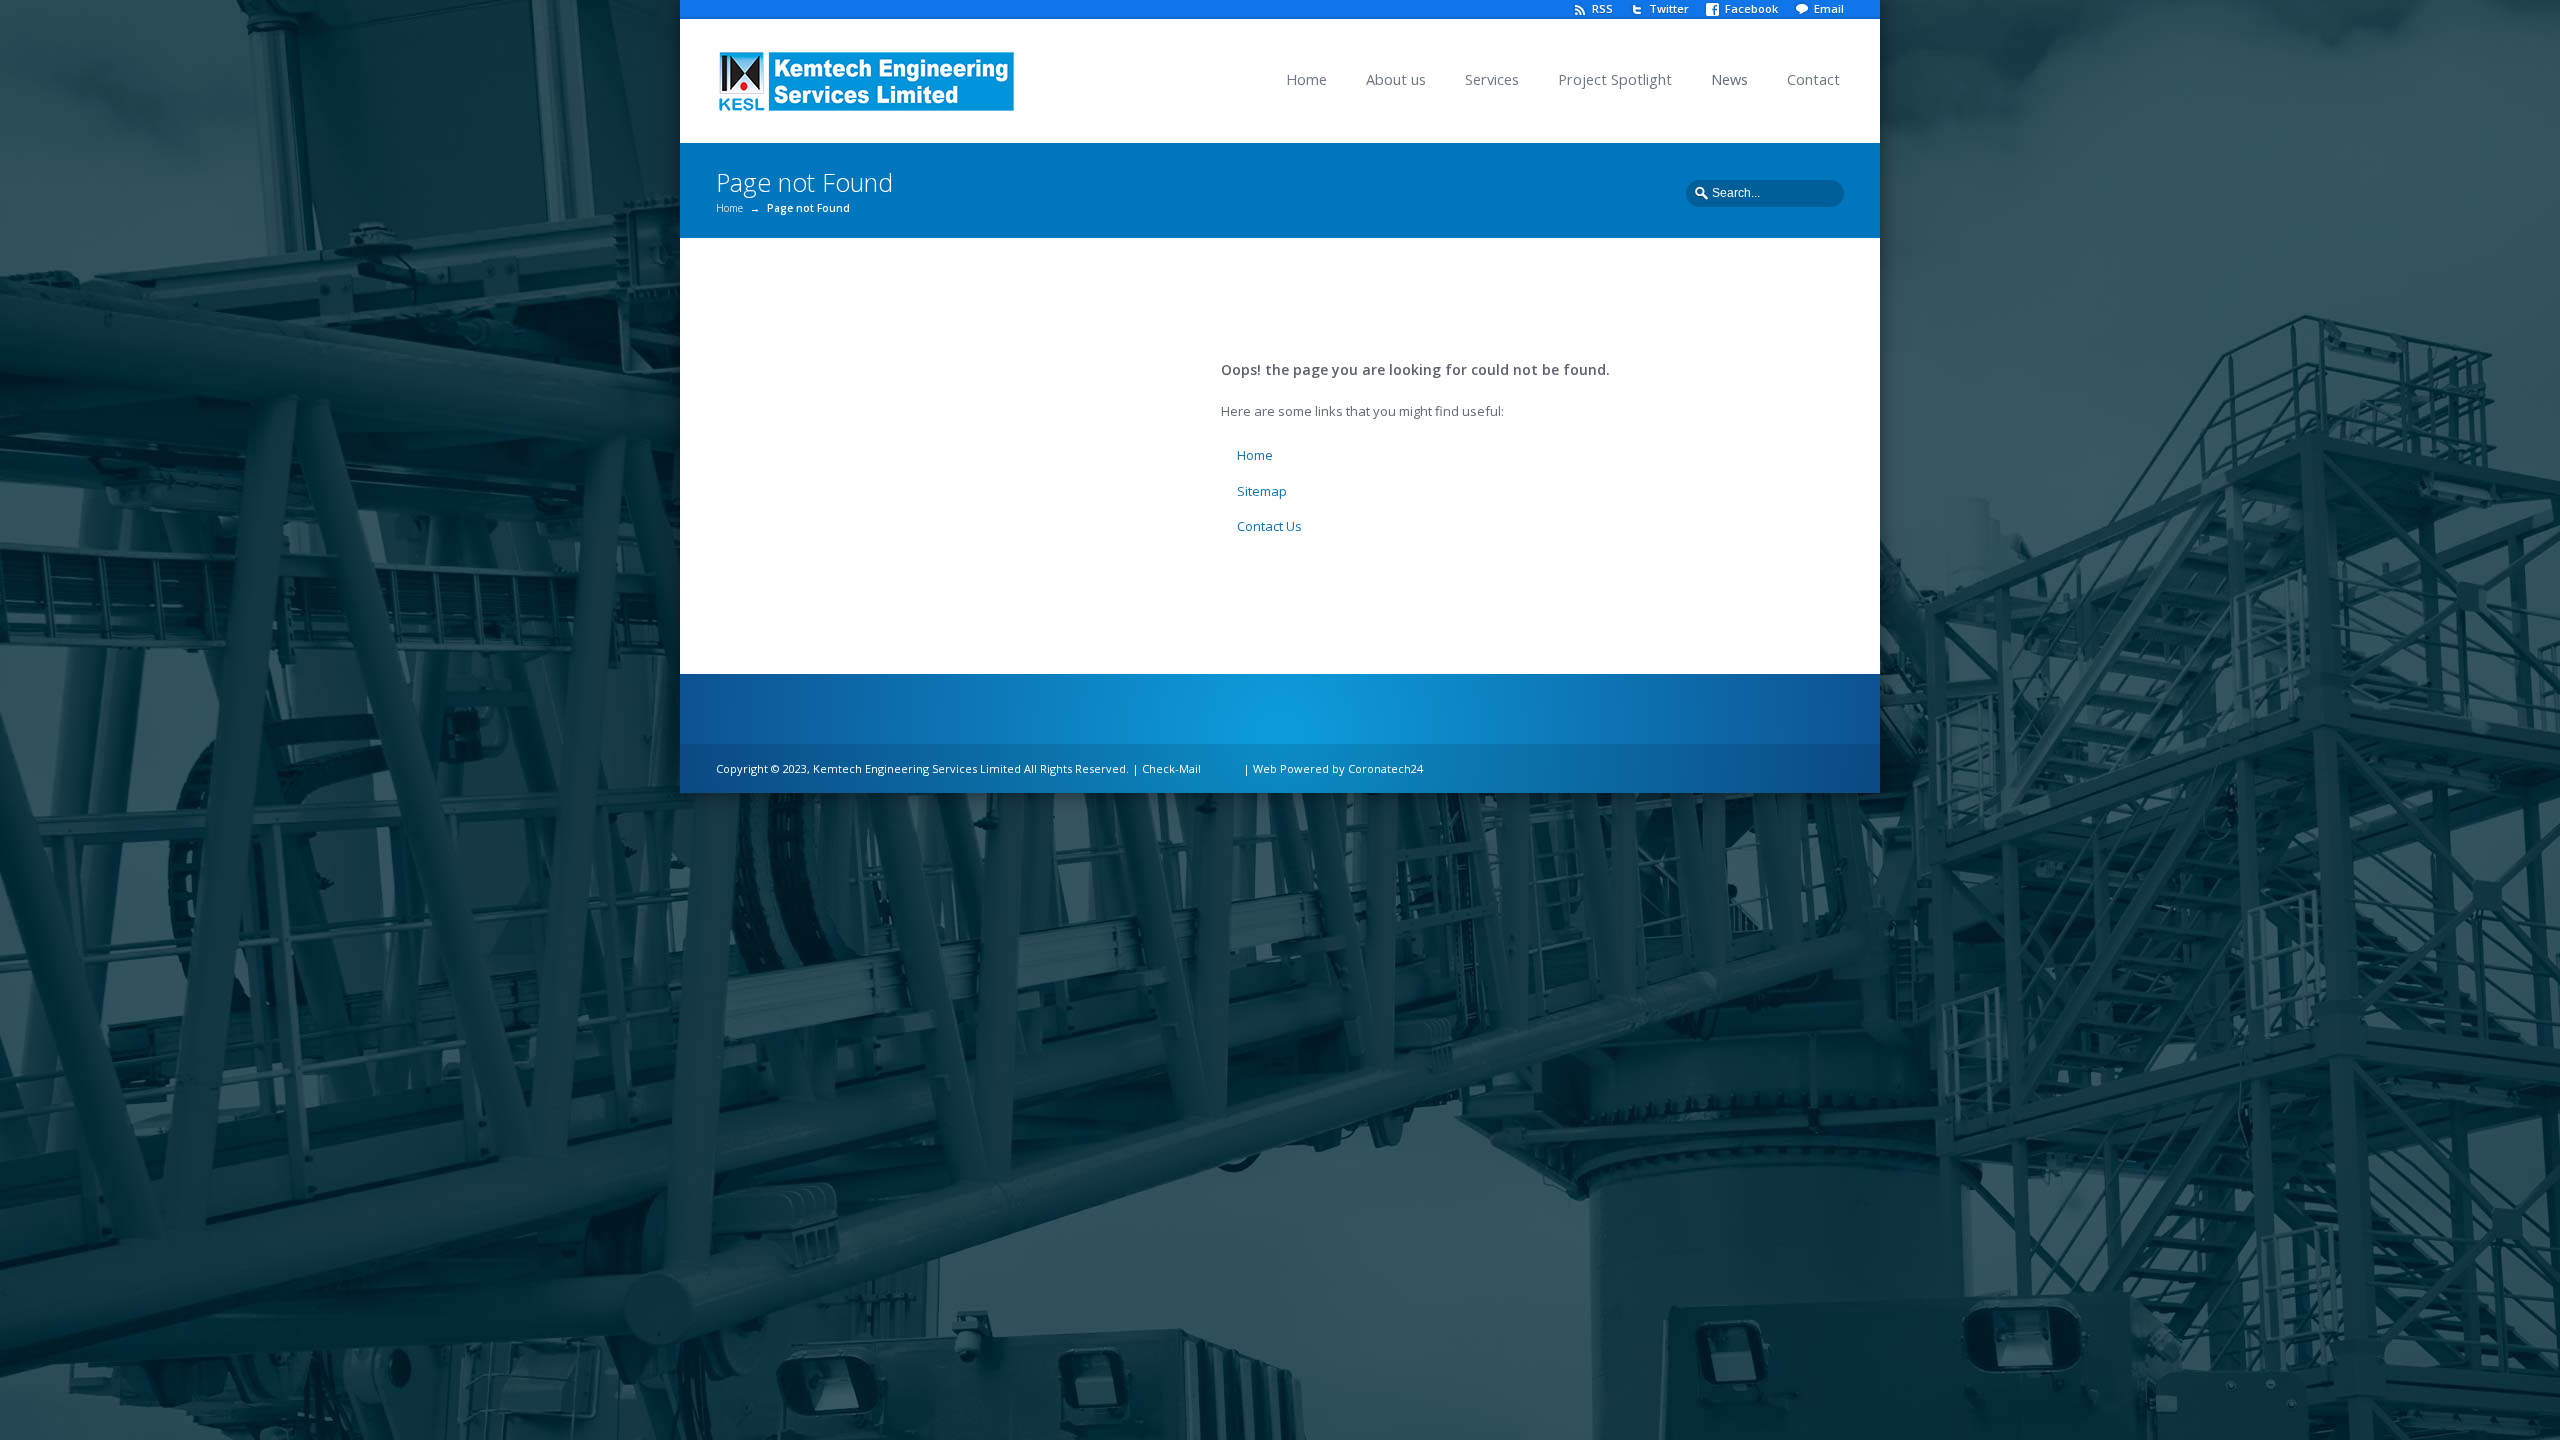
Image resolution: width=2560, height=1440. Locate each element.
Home (1306, 79)
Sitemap (1262, 491)
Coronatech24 (1385, 768)
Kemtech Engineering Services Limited (917, 768)
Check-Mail (1171, 768)
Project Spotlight (1615, 79)
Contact (1813, 79)
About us (1396, 79)
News (1729, 79)
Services (1492, 79)
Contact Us (1269, 526)
